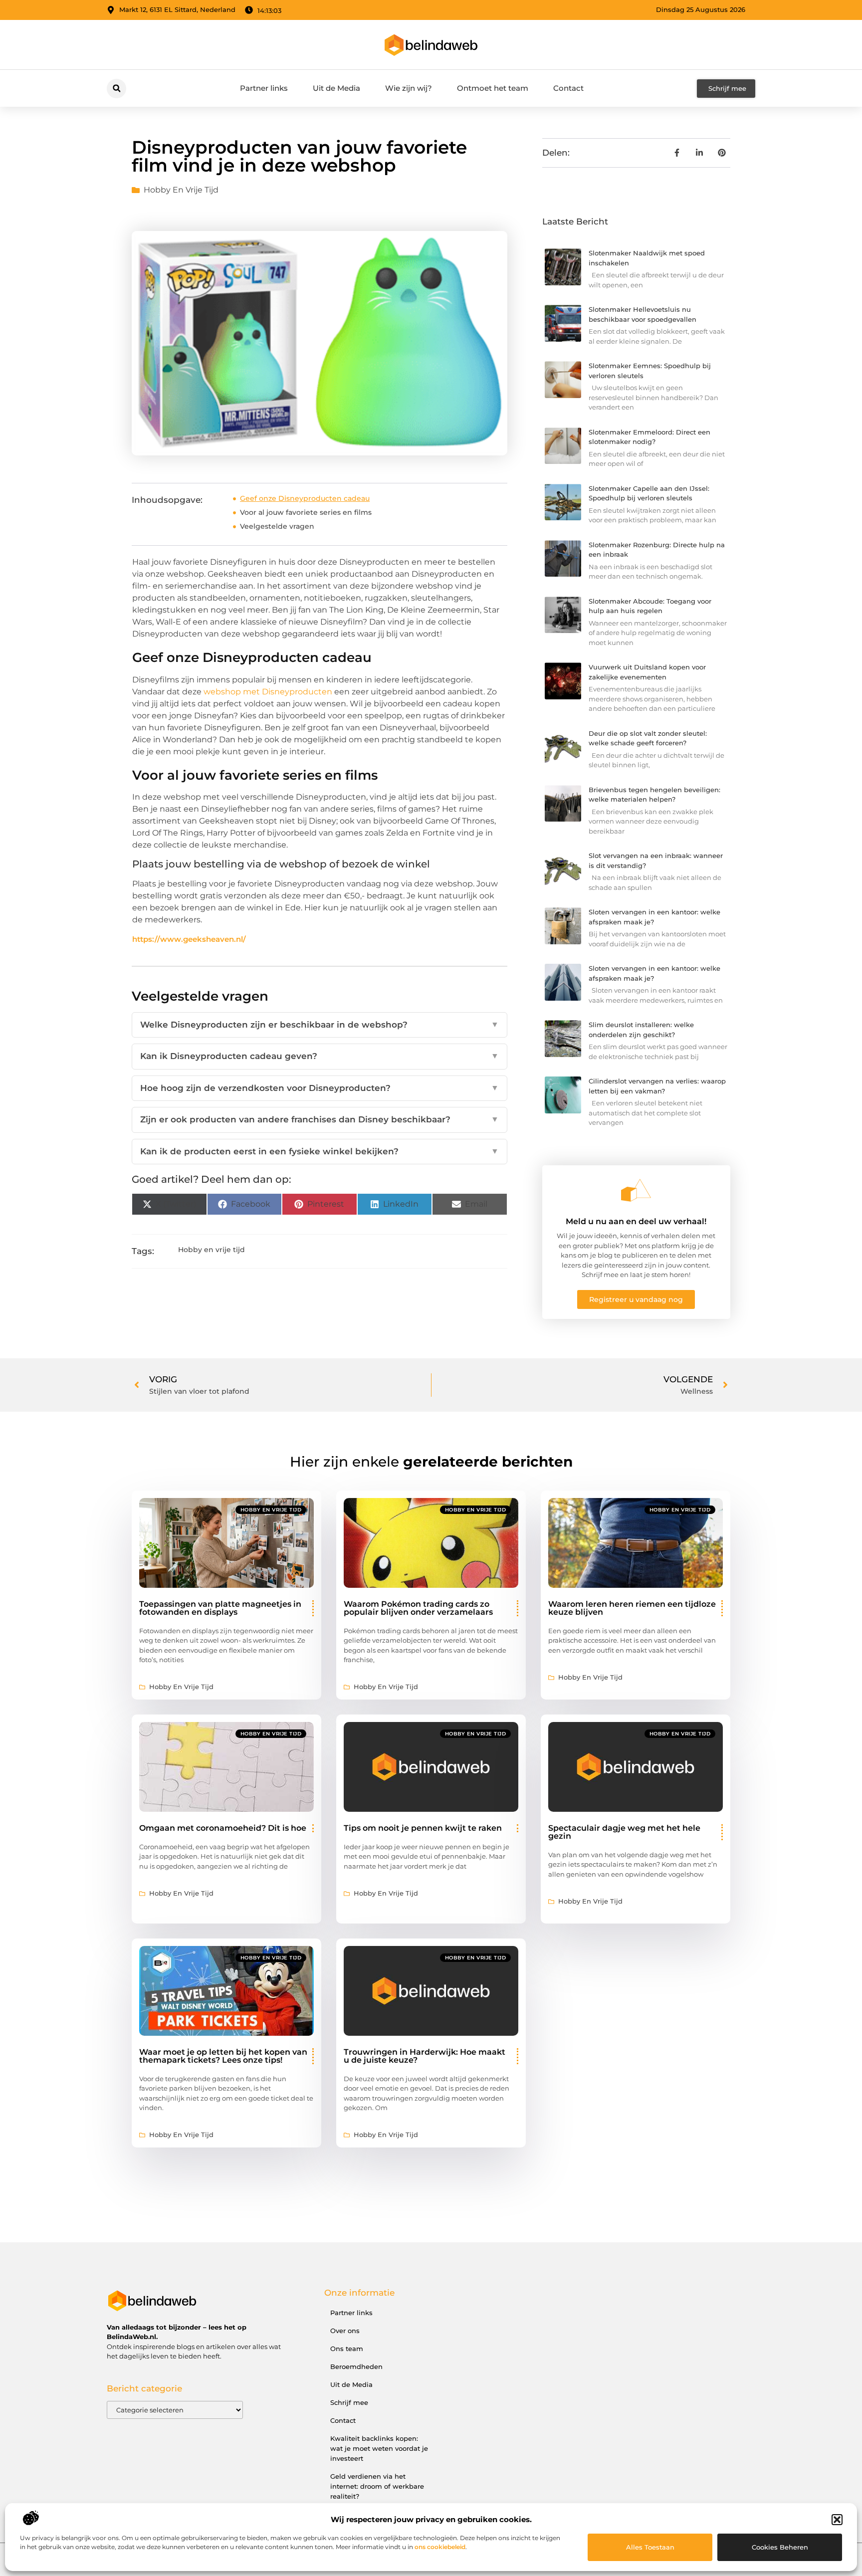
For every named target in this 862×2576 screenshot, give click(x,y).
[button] (837, 2520)
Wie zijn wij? (409, 88)
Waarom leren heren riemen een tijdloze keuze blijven (632, 1608)
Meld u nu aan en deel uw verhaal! (636, 1221)
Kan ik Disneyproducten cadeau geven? (320, 1056)
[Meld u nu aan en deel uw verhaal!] (636, 1190)
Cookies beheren (780, 2547)
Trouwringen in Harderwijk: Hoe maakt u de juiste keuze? (425, 2056)
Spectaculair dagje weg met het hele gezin (624, 1832)
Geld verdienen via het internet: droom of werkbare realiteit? (377, 2486)
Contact (568, 88)
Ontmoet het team (493, 88)
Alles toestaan (650, 2547)
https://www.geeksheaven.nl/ (189, 939)
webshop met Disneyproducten (268, 692)
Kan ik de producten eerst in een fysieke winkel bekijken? (320, 1151)
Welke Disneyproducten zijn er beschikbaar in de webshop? (320, 1025)
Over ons (345, 2331)
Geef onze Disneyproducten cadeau (305, 498)
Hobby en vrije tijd (181, 190)
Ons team (347, 2349)
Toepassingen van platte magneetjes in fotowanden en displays (220, 1608)
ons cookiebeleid (440, 2547)
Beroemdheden (356, 2366)
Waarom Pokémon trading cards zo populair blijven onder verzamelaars (418, 1608)
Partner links (264, 88)
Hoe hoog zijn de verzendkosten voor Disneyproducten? (320, 1088)
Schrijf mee (349, 2402)
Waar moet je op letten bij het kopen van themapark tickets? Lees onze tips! (223, 2056)
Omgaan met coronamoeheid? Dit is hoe (223, 1828)
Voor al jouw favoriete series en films (306, 512)
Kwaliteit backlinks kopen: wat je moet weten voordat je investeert (379, 2448)
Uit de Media (336, 88)
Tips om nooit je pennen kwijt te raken (423, 1828)
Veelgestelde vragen (277, 526)
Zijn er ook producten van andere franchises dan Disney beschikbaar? (320, 1119)
